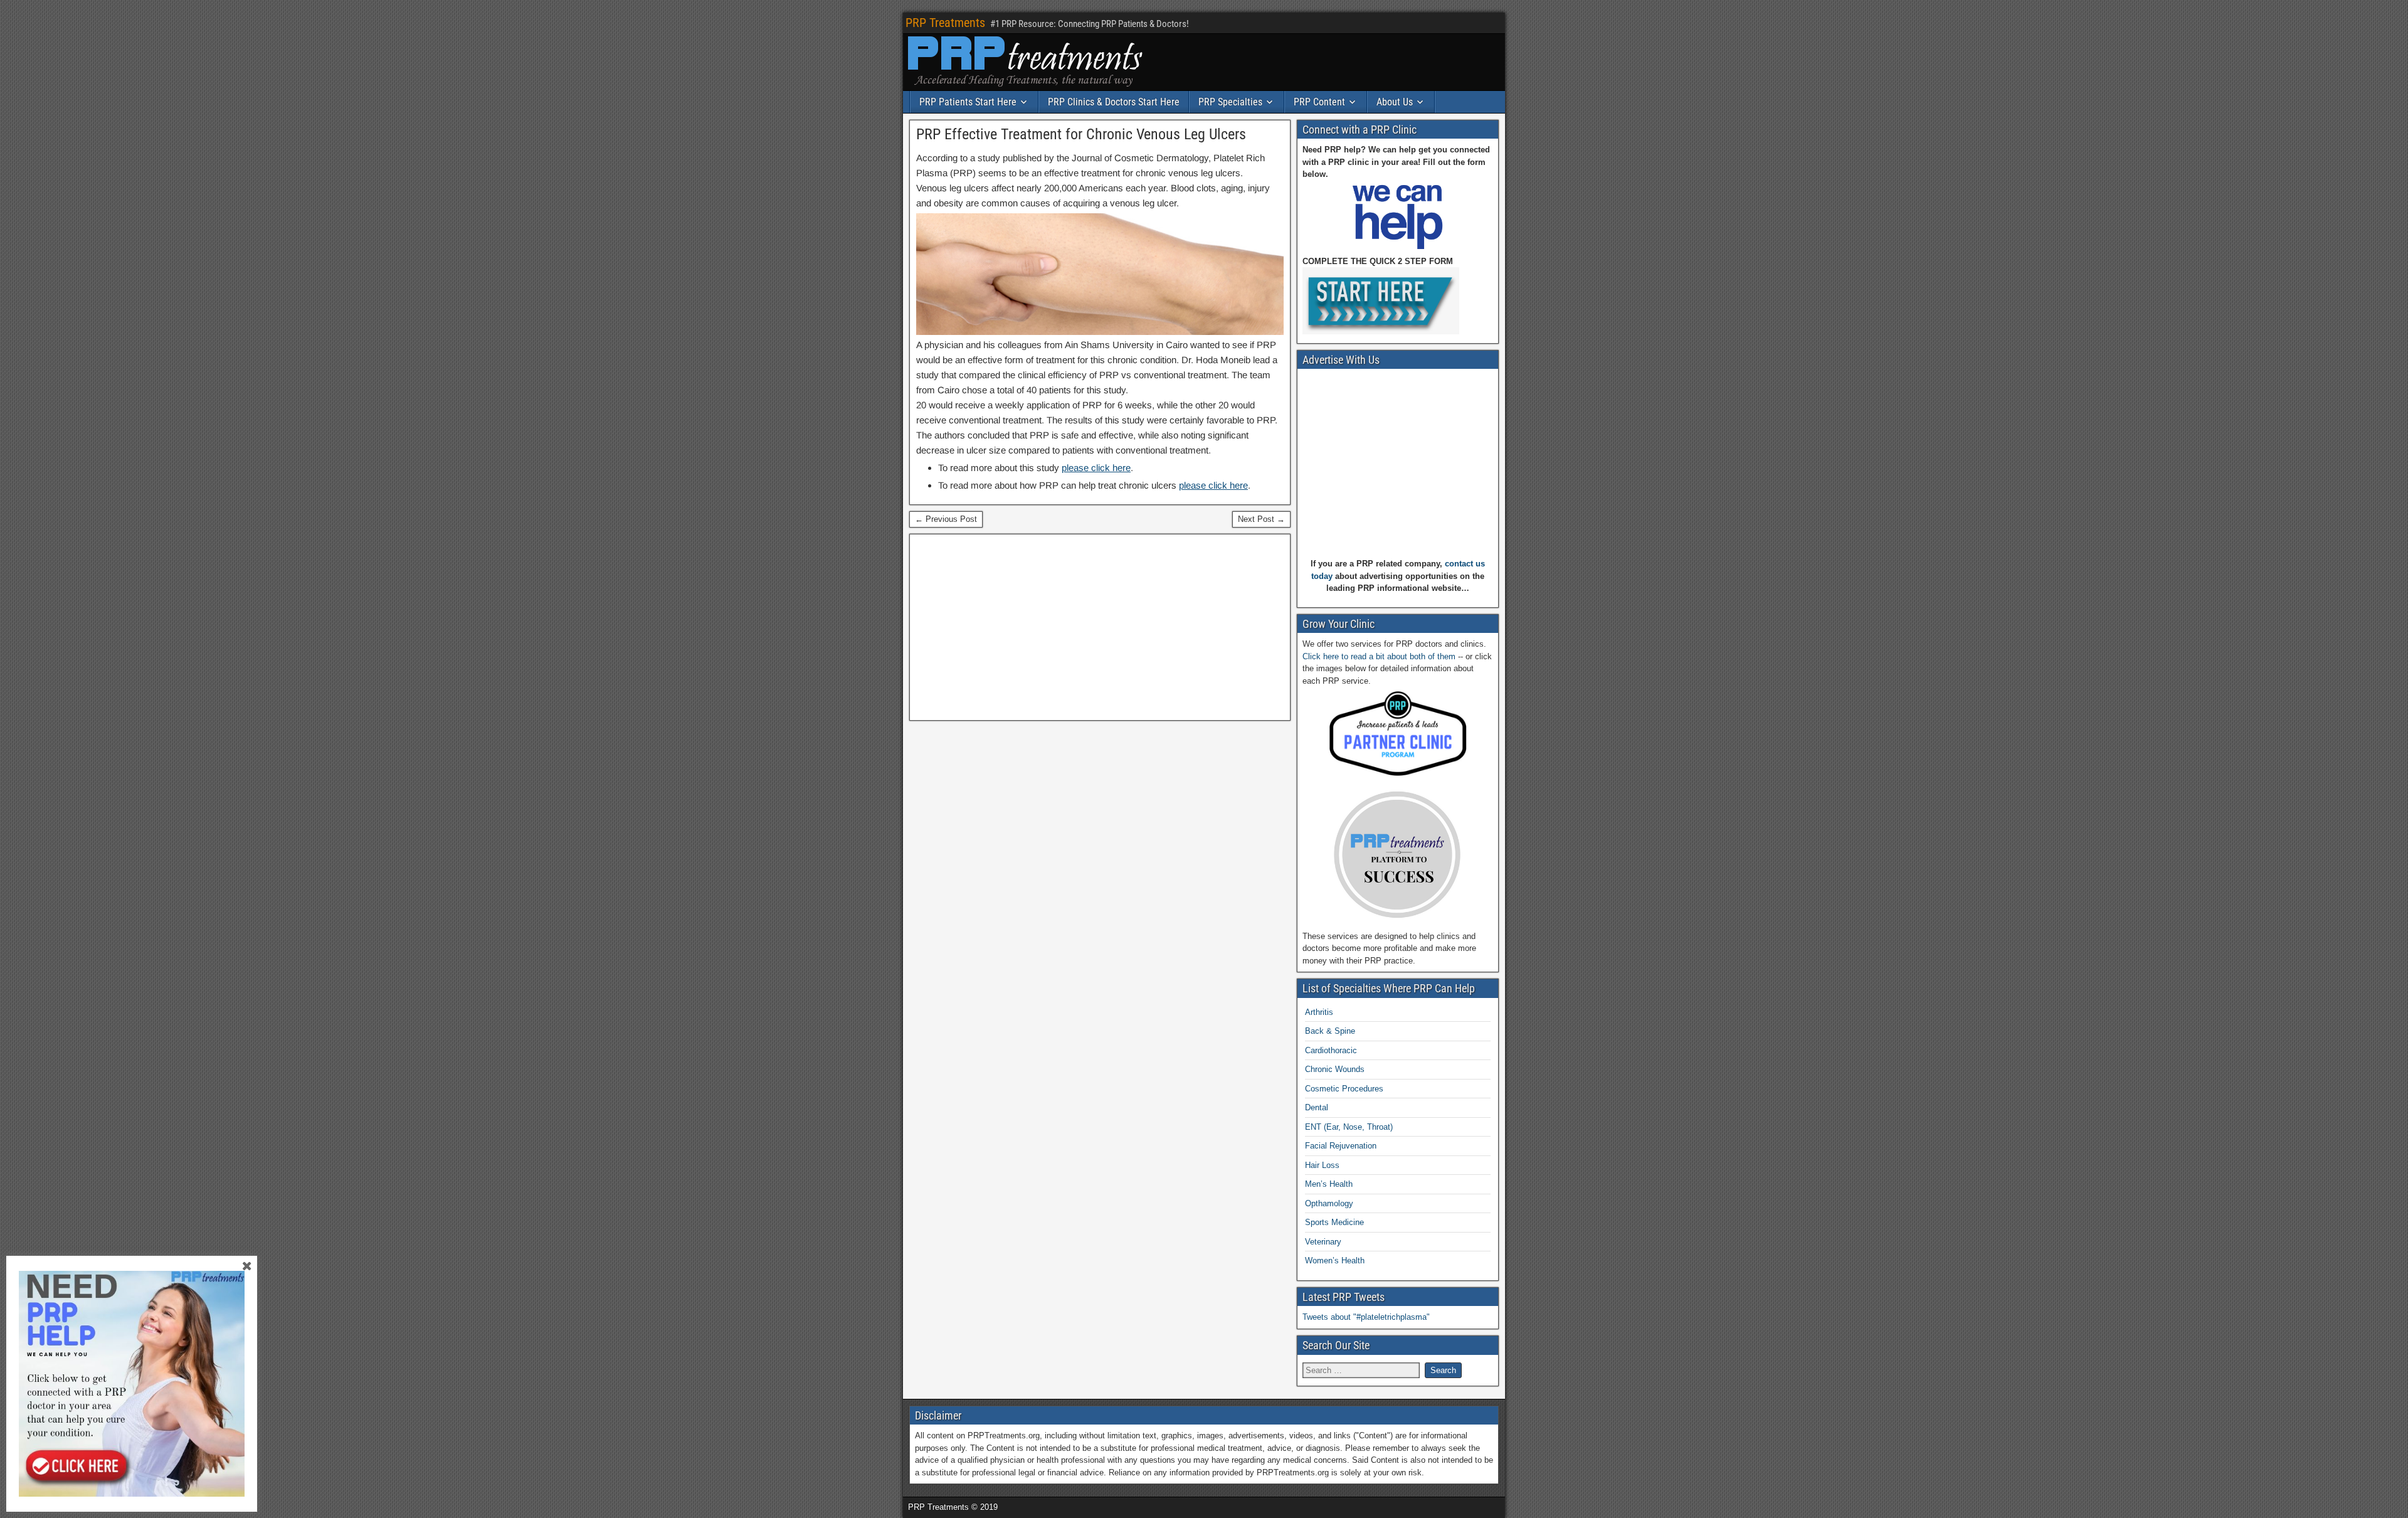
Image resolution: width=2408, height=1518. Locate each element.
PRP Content (1319, 102)
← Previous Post (946, 519)
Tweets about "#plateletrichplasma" (1366, 1317)
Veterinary (1323, 1242)
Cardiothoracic (1331, 1050)
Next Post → (1261, 519)
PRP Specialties (1230, 102)
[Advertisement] (1100, 627)
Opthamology (1329, 1203)
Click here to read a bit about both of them (1379, 656)
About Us (1395, 102)
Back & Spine (1330, 1031)
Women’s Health (1335, 1261)
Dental (1317, 1107)
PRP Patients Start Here (968, 102)
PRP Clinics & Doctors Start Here (1114, 102)
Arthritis (1319, 1012)
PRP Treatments (945, 23)
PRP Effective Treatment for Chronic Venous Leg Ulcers (1081, 134)
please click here (1096, 468)
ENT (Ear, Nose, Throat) (1349, 1127)
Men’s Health (1329, 1184)
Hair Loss (1322, 1165)
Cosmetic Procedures (1344, 1089)
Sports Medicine (1334, 1222)
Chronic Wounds (1335, 1069)
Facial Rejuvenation (1341, 1146)
